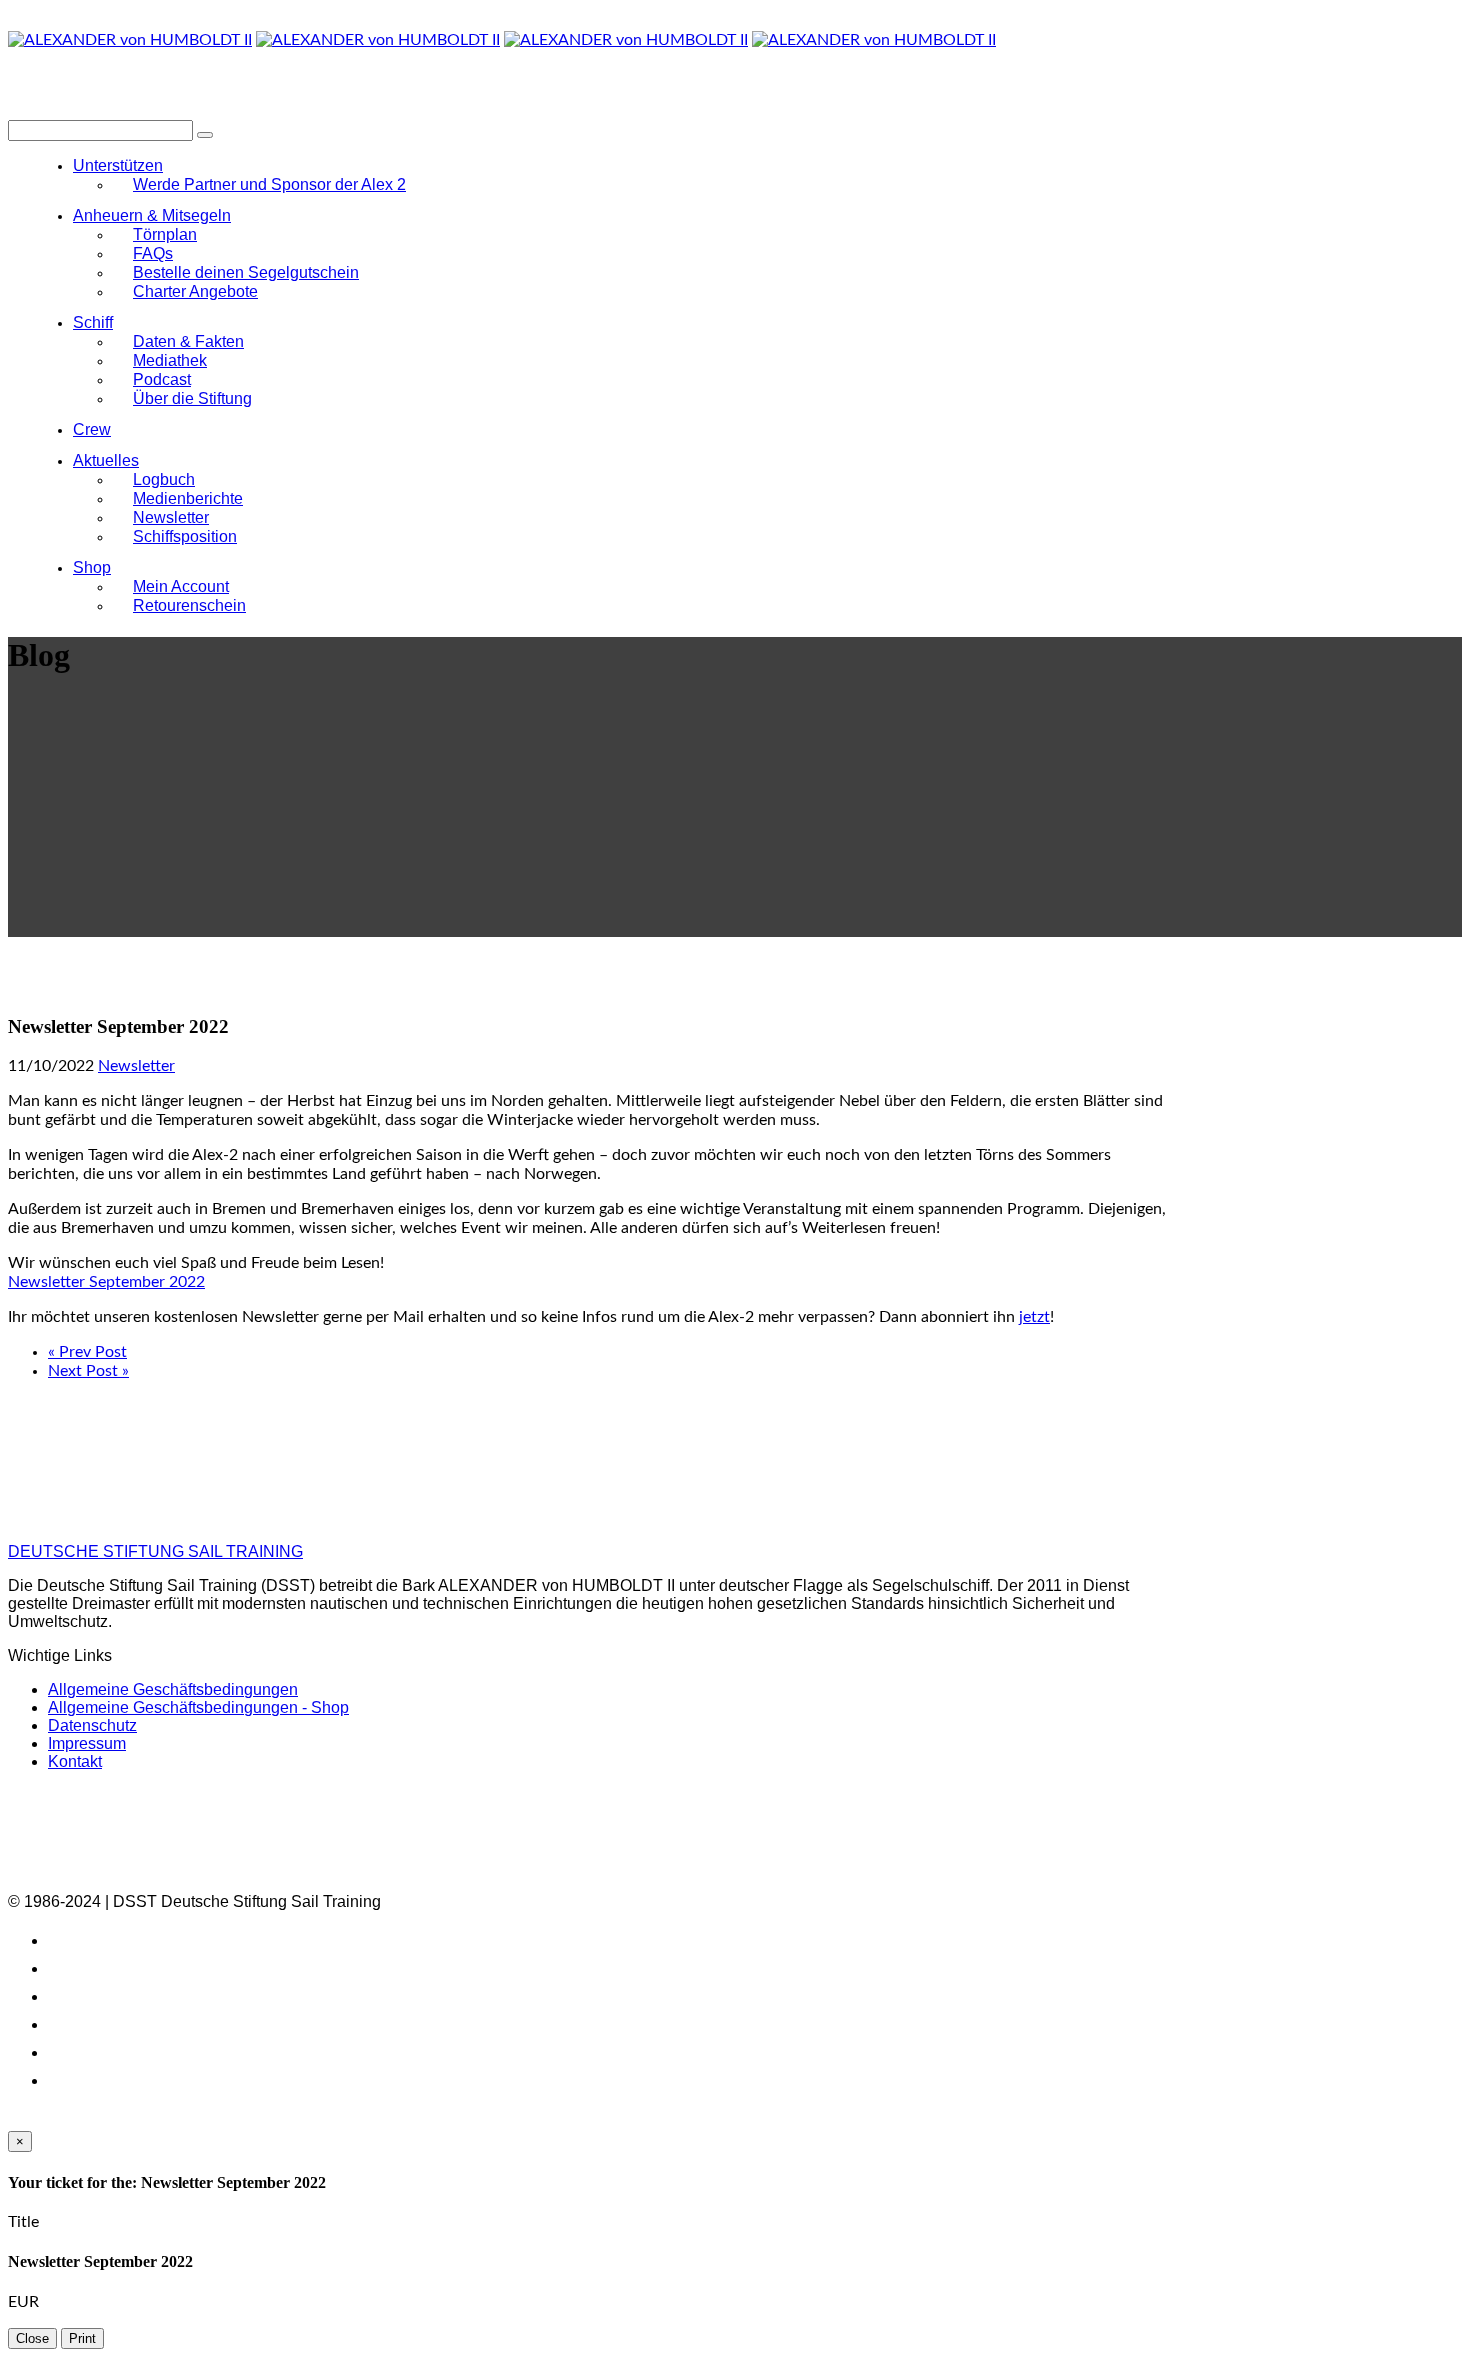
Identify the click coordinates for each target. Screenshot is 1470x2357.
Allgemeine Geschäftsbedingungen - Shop (198, 1707)
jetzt (1034, 1317)
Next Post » (88, 1371)
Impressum (87, 1743)
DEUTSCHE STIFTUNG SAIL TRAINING (155, 1551)
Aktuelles (106, 460)
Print (82, 2338)
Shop (92, 567)
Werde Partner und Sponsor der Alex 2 (269, 184)
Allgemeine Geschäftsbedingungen (173, 1689)
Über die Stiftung (192, 398)
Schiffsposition (185, 536)
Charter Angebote (195, 291)
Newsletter (136, 1066)
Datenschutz (92, 1725)
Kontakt (75, 1761)
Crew (92, 429)
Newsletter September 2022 (106, 1282)
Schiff (93, 322)
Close (32, 2338)
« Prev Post (87, 1352)
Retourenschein (189, 605)
